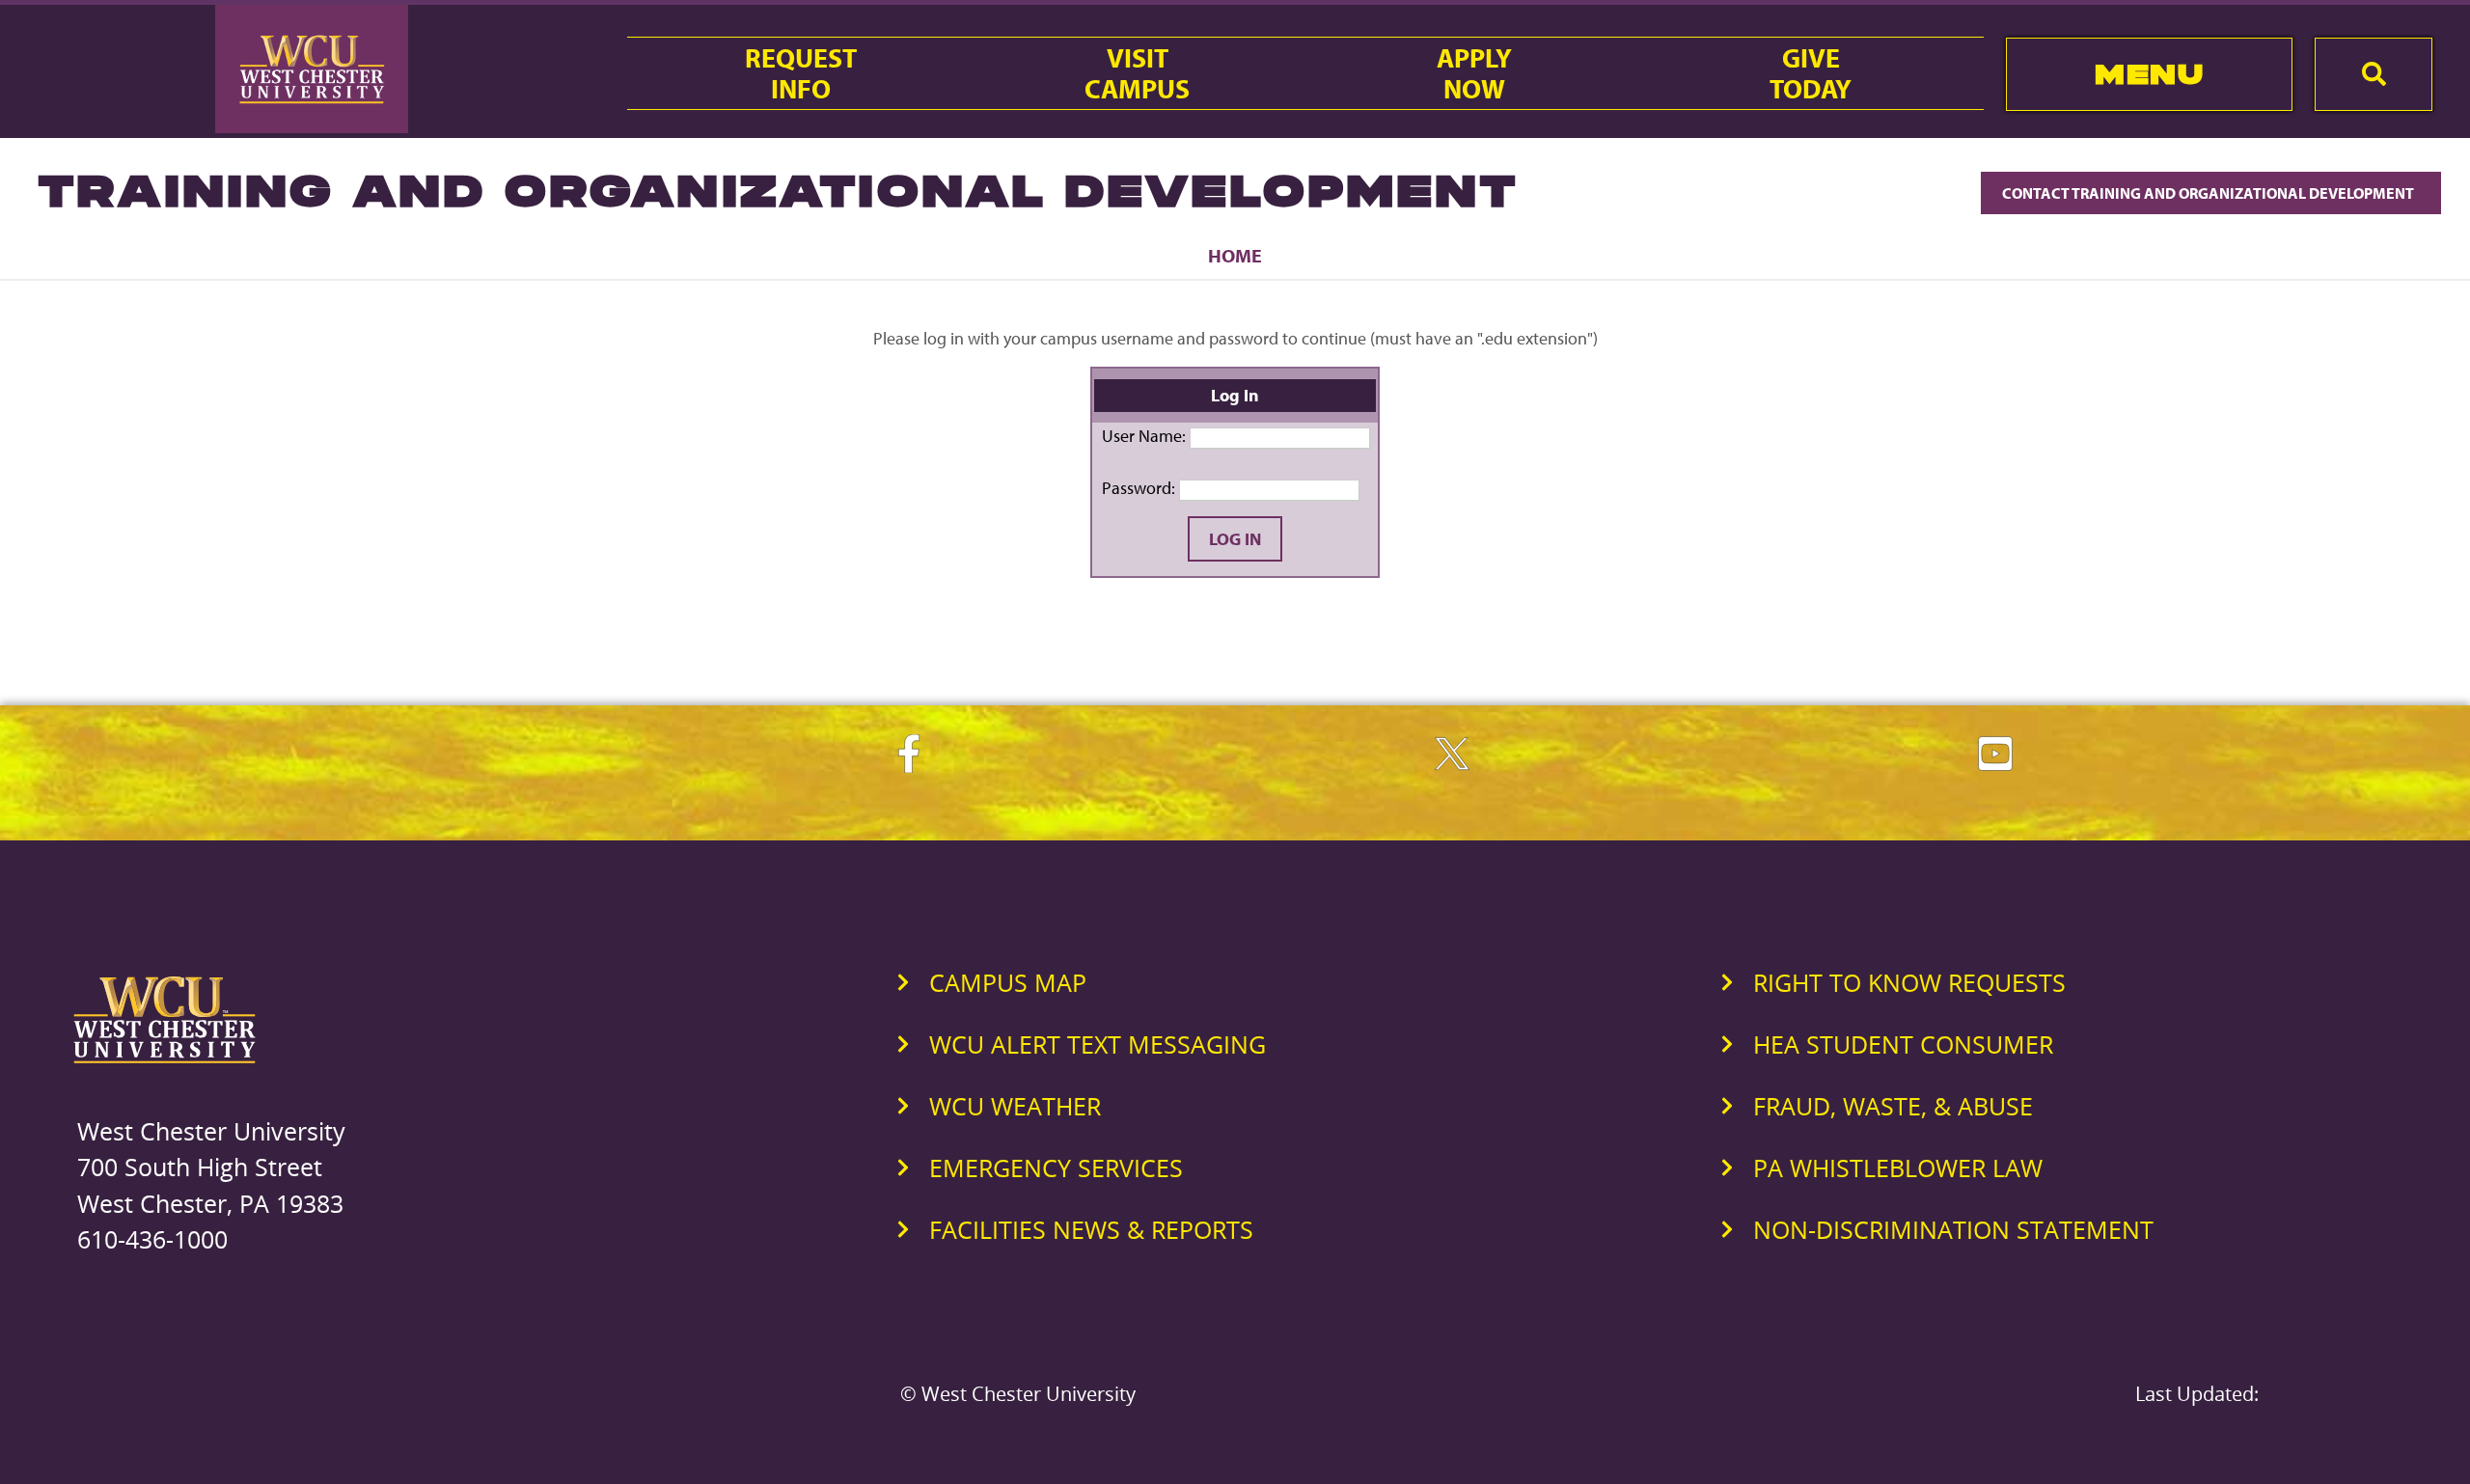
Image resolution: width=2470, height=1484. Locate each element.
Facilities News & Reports (1091, 1229)
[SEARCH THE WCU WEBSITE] (2374, 74)
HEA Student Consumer (1903, 1044)
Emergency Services (1056, 1168)
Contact (2209, 193)
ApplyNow (1474, 73)
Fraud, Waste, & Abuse (1893, 1106)
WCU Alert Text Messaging (1098, 1044)
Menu (2149, 74)
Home (1235, 255)
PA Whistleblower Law (1898, 1168)
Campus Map (1008, 982)
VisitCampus (1137, 73)
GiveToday (1811, 73)
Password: (1139, 488)
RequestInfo (801, 73)
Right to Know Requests (1909, 982)
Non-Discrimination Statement (1953, 1229)
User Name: (1144, 436)
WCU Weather (1015, 1106)
